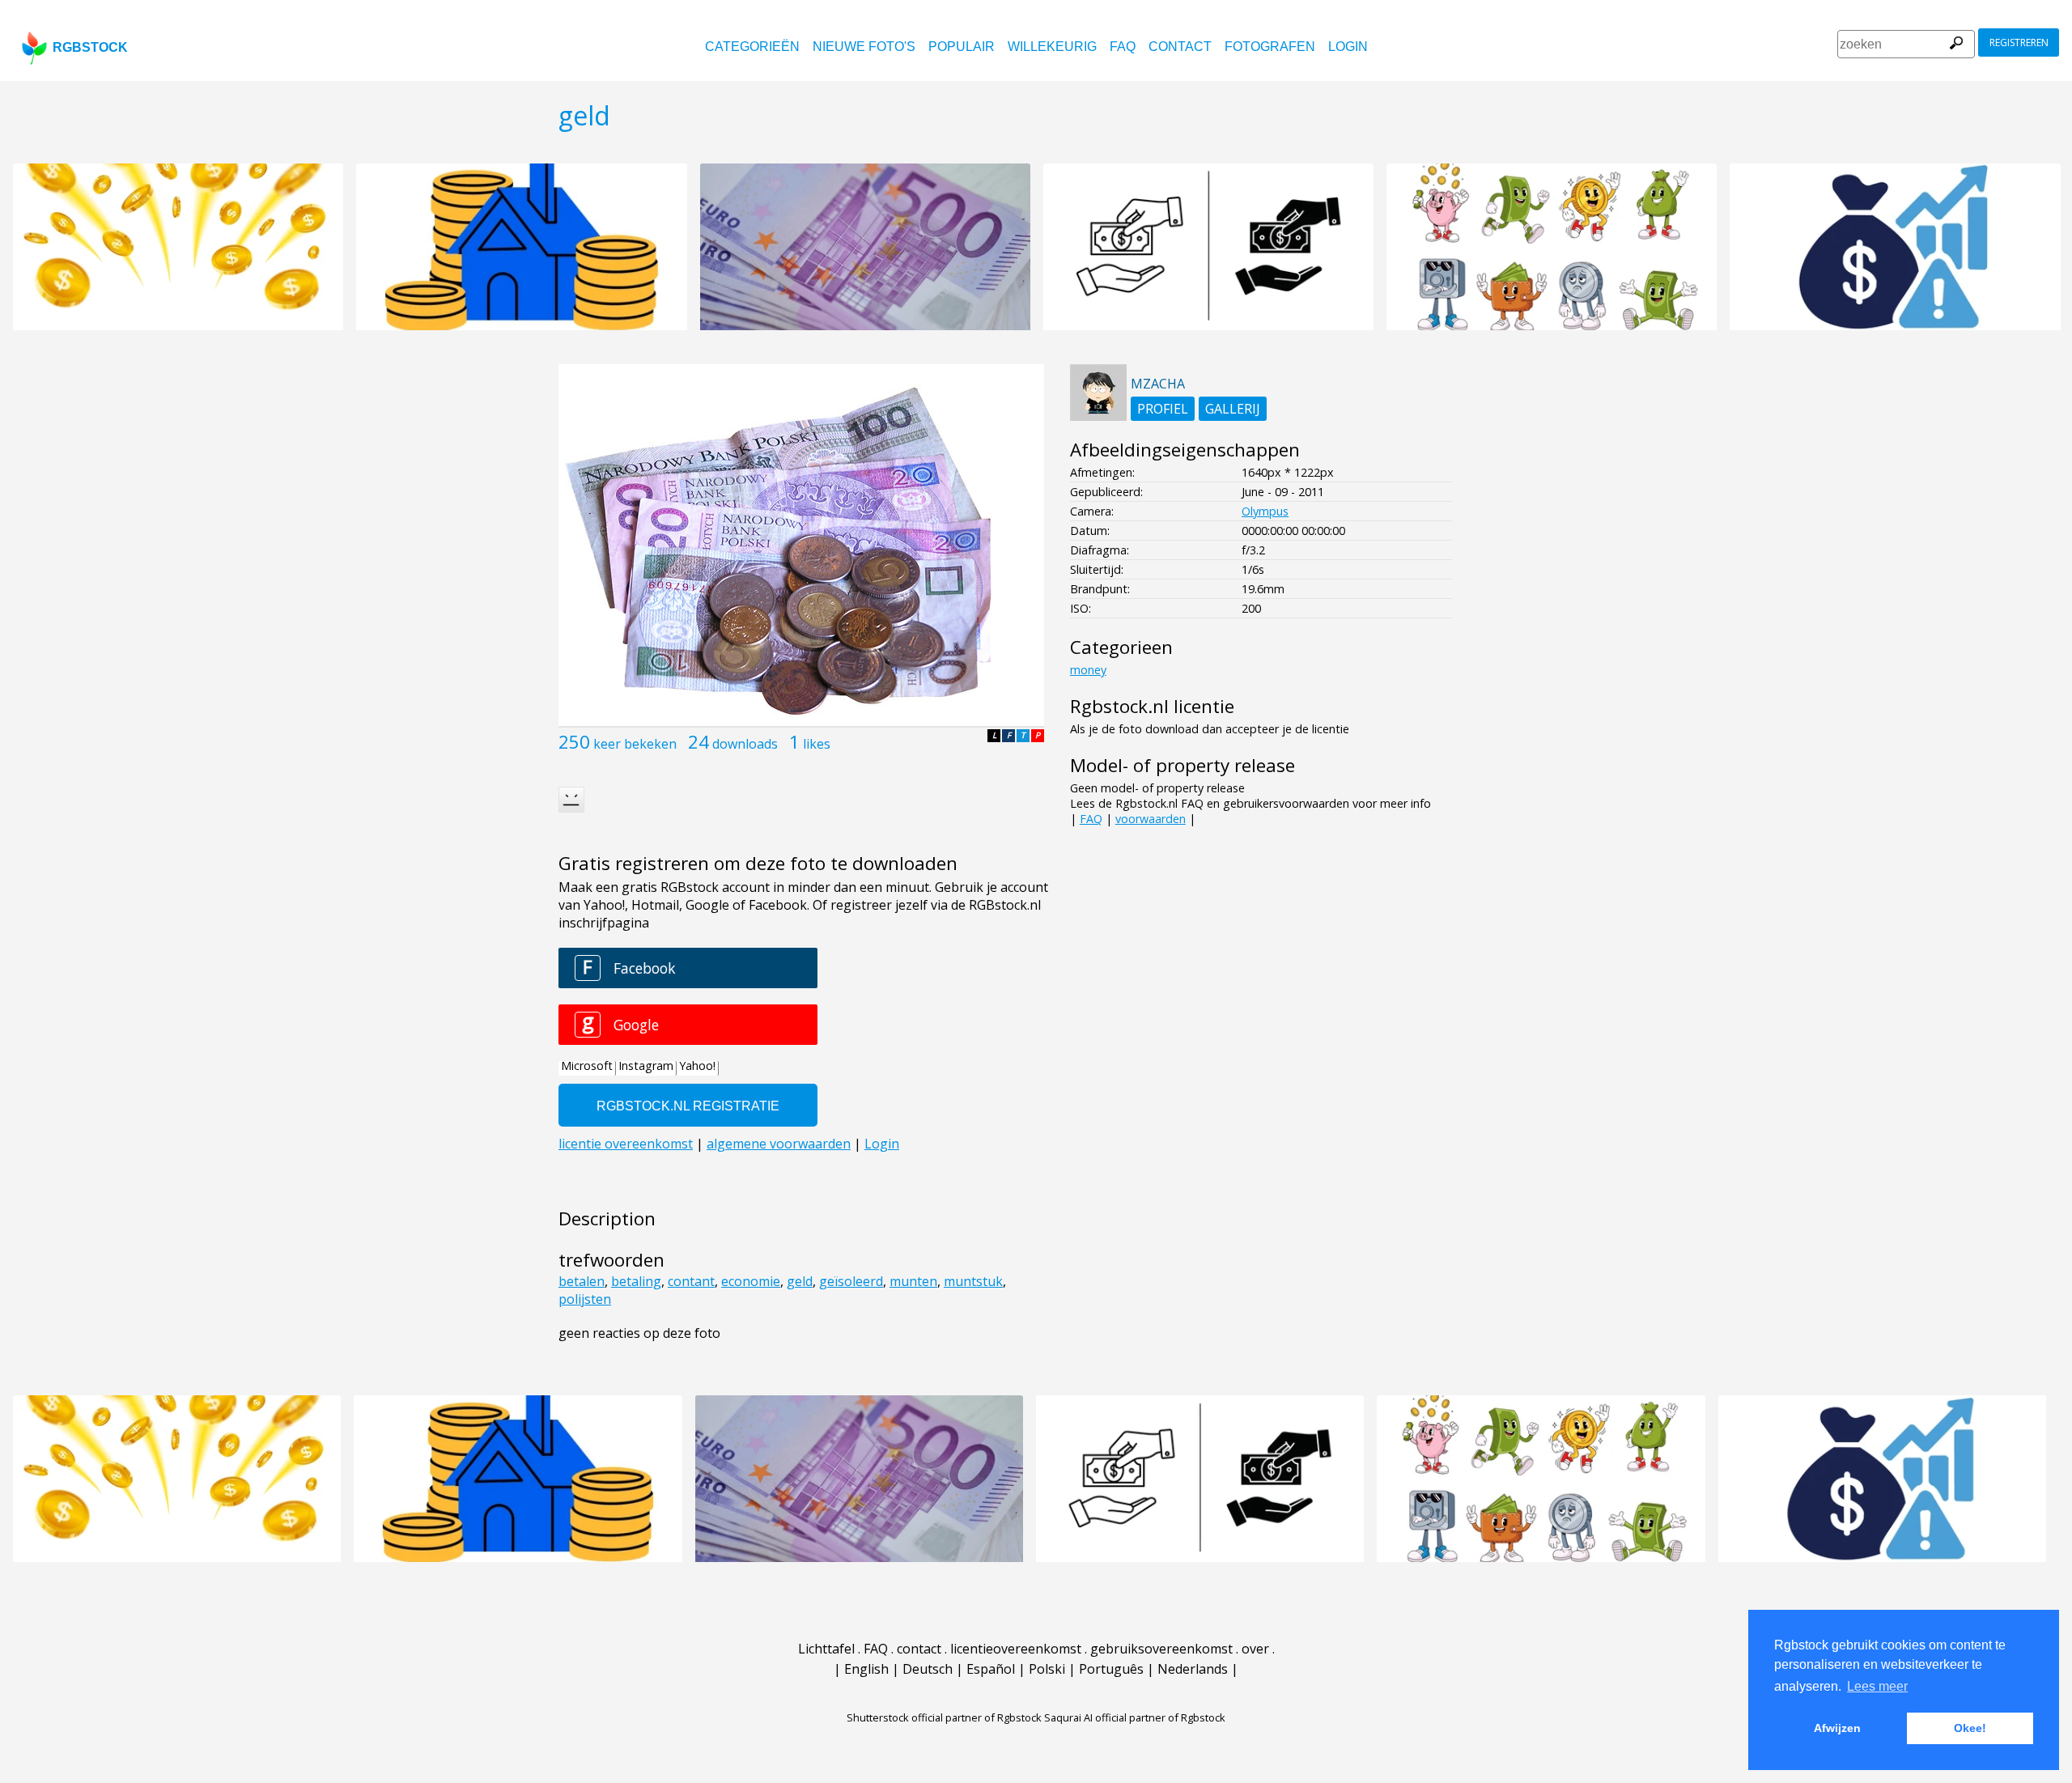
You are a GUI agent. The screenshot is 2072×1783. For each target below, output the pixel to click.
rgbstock (90, 47)
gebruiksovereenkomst (1161, 1649)
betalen (582, 1281)
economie (751, 1281)
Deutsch (928, 1669)
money (1088, 670)
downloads (745, 744)
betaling (636, 1281)
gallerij (1233, 409)
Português (1111, 1669)
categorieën (752, 47)
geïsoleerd (851, 1281)
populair (962, 47)
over (1255, 1649)
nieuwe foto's (864, 47)
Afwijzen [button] (1837, 1728)
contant (691, 1281)
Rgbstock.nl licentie (1152, 706)
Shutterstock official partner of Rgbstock (944, 1717)
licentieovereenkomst (1016, 1649)
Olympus (1265, 511)
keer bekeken (635, 744)
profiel (1163, 409)
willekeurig (1052, 47)
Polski (1047, 1669)
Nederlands (1193, 1669)
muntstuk (973, 1281)
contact (1180, 47)
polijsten (585, 1299)
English (866, 1669)
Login (1348, 47)
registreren (2019, 42)
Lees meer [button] (1877, 1686)
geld (800, 1281)
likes (817, 744)
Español (991, 1669)
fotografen (1270, 47)
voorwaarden (1151, 819)
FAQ (1123, 47)
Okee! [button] (1970, 1728)
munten (913, 1281)
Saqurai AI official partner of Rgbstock (1135, 1717)
